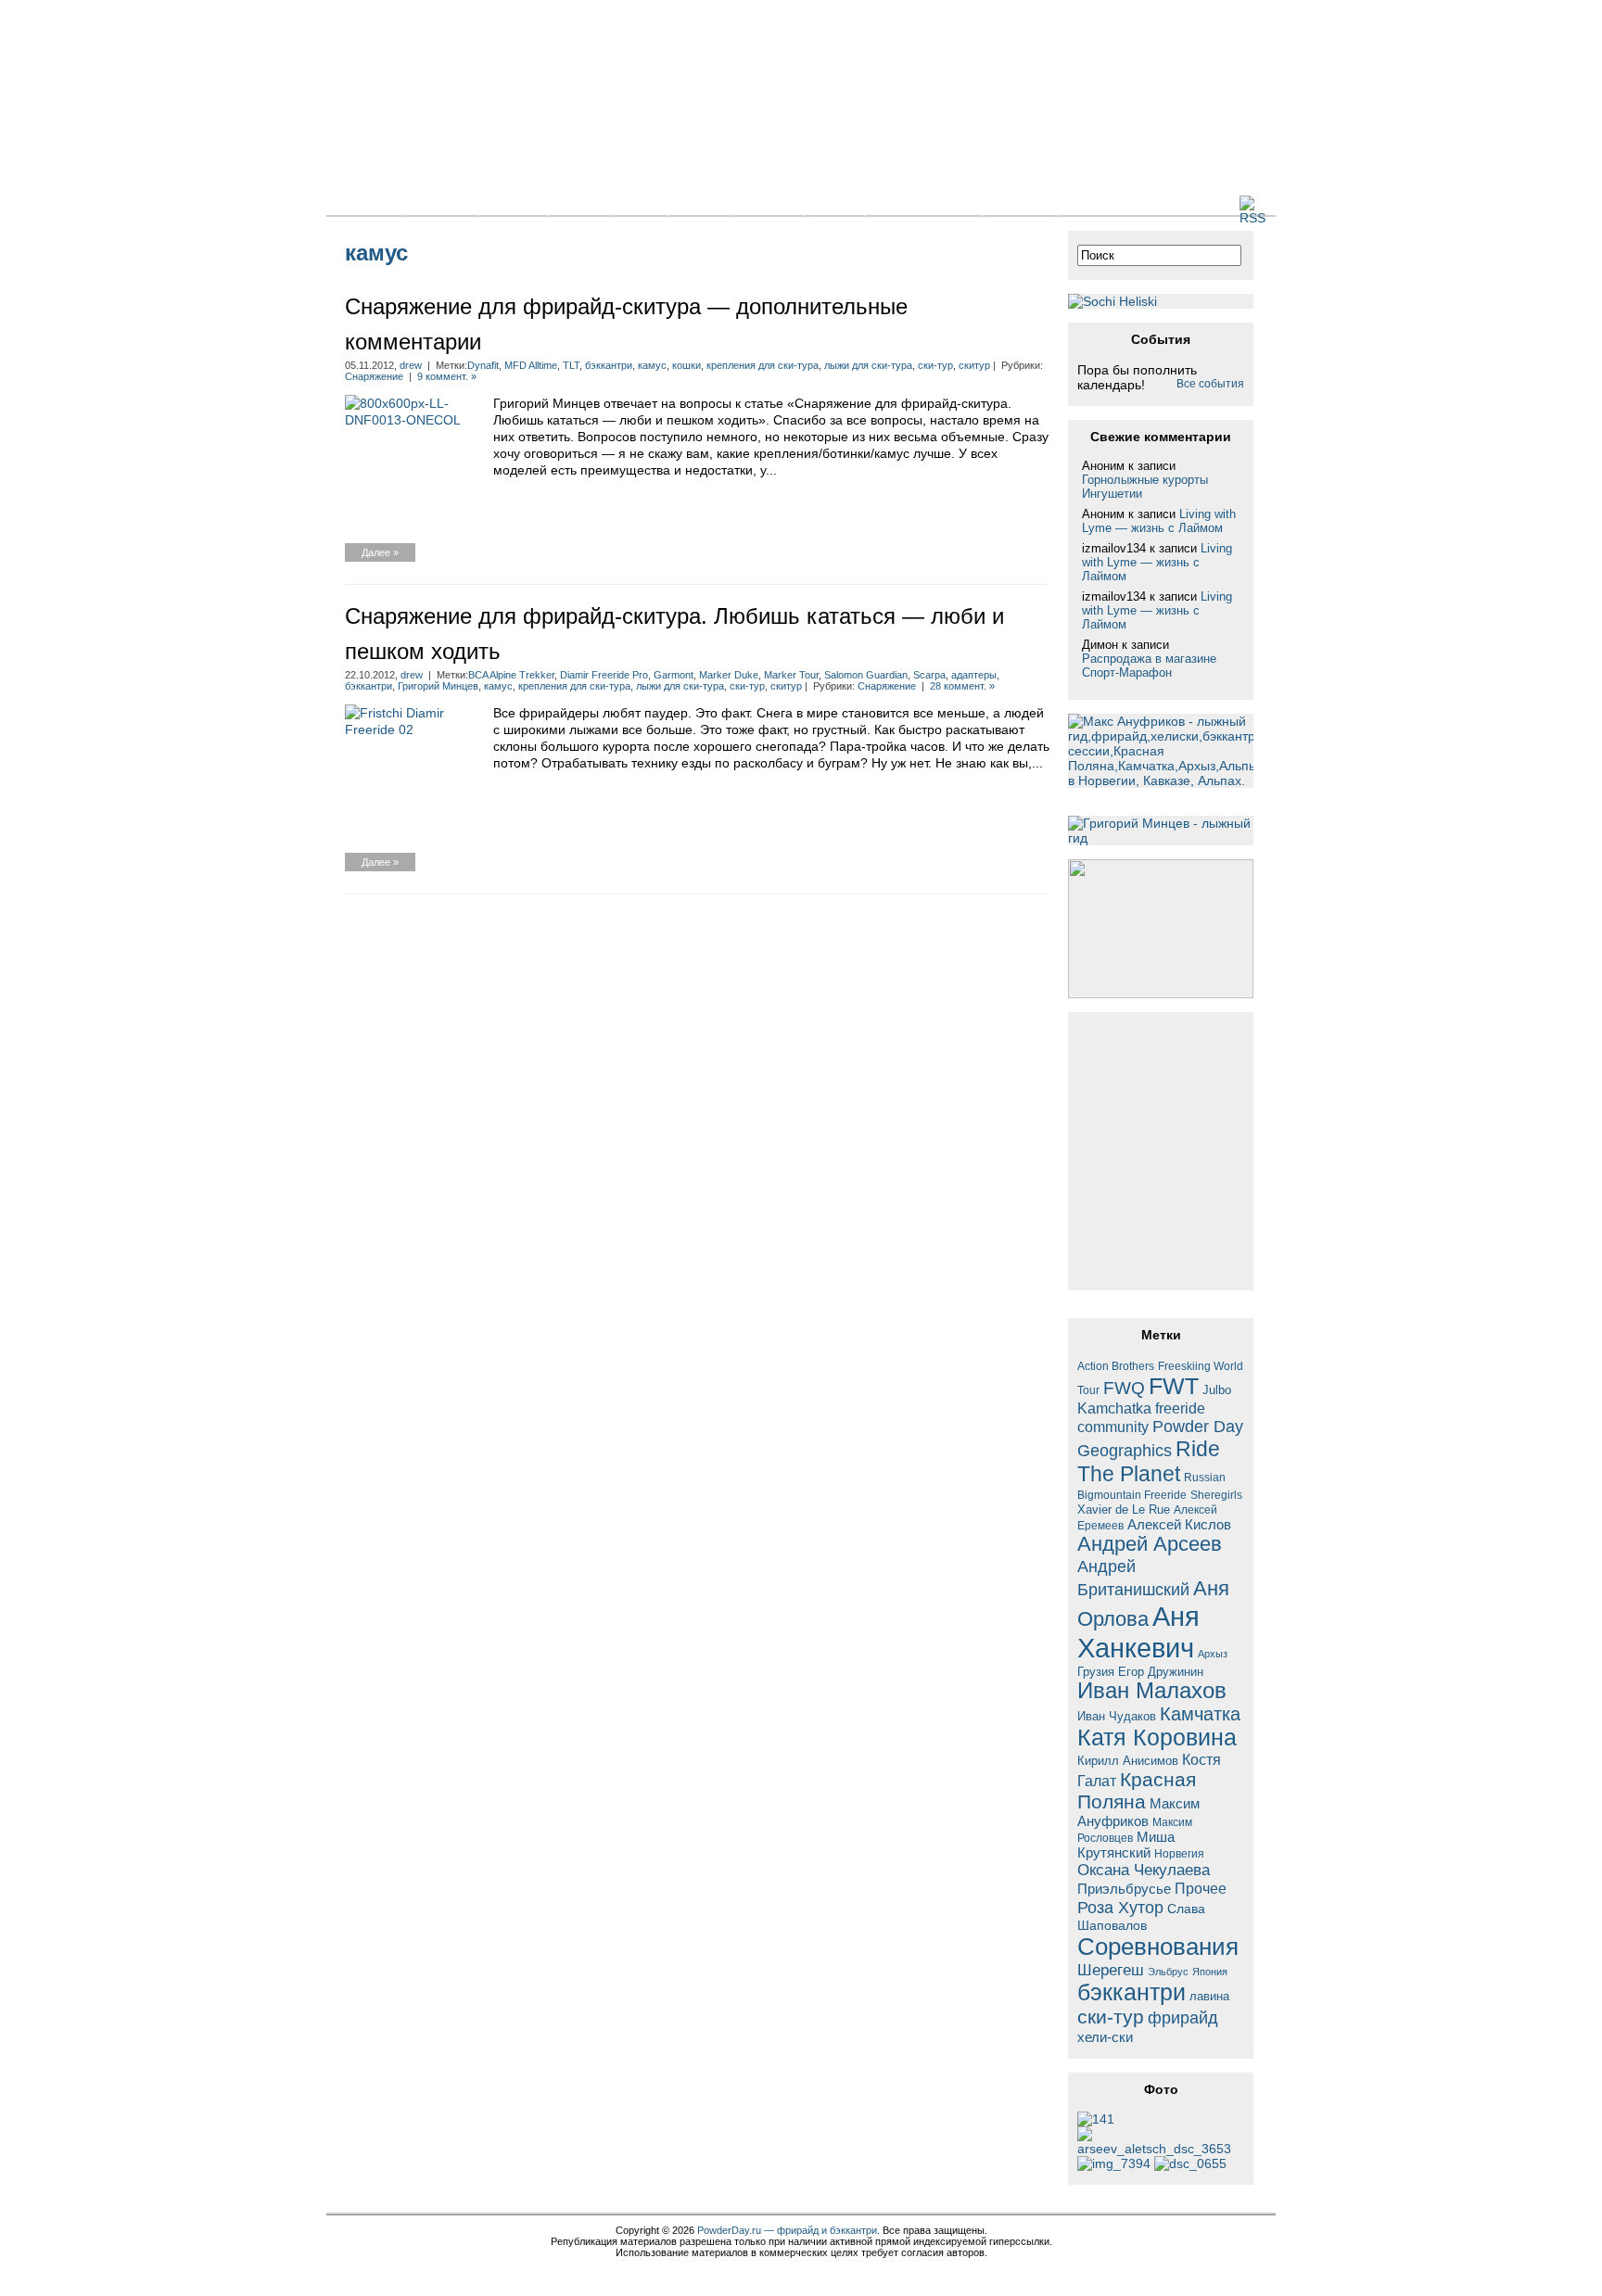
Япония (1210, 1972)
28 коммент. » (962, 686)
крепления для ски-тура (763, 365)
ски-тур (935, 365)
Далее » (380, 552)
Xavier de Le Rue (1124, 1510)
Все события (1210, 384)
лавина (1209, 1996)
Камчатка (1200, 1714)
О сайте (1021, 204)
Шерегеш (1111, 1970)
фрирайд (1183, 2017)
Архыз (1213, 1654)
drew (411, 365)
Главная (364, 204)
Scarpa (929, 675)
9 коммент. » (447, 376)
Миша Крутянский (1126, 1845)
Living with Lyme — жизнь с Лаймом (1159, 521)
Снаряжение (374, 376)
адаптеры (974, 675)
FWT (1174, 1386)
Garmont (674, 675)
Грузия (1096, 1672)
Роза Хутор (1120, 1907)
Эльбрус (1168, 1972)
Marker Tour (791, 675)
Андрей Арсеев (1150, 1544)
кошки (687, 365)
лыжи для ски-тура (868, 365)
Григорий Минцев (438, 686)
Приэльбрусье (1124, 1889)
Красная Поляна (1137, 1790)
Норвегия (1179, 1853)
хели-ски (1105, 2037)
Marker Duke (729, 675)
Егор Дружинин (1161, 1672)
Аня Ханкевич (1138, 1632)
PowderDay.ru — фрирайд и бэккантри (787, 2230)
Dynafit (483, 365)
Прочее (1201, 1888)
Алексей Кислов (1179, 1524)
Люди (834, 204)
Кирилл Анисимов (1128, 1761)
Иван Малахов (1152, 1691)
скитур (974, 365)
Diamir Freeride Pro (604, 675)
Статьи (514, 204)
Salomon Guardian (866, 675)
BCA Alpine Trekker (511, 675)
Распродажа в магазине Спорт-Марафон (1149, 666)
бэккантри (609, 365)
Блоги (579, 204)
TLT (571, 365)
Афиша (769, 204)
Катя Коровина (1157, 1738)
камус (652, 365)
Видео (700, 204)
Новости (441, 204)
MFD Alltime (531, 365)
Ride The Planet (1149, 1461)
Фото (639, 204)
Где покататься (924, 204)
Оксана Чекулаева (1144, 1870)
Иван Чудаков (1117, 1716)
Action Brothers (1116, 1366)
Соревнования (1158, 1947)
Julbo (1217, 1390)
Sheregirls (1216, 1495)
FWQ (1124, 1388)
